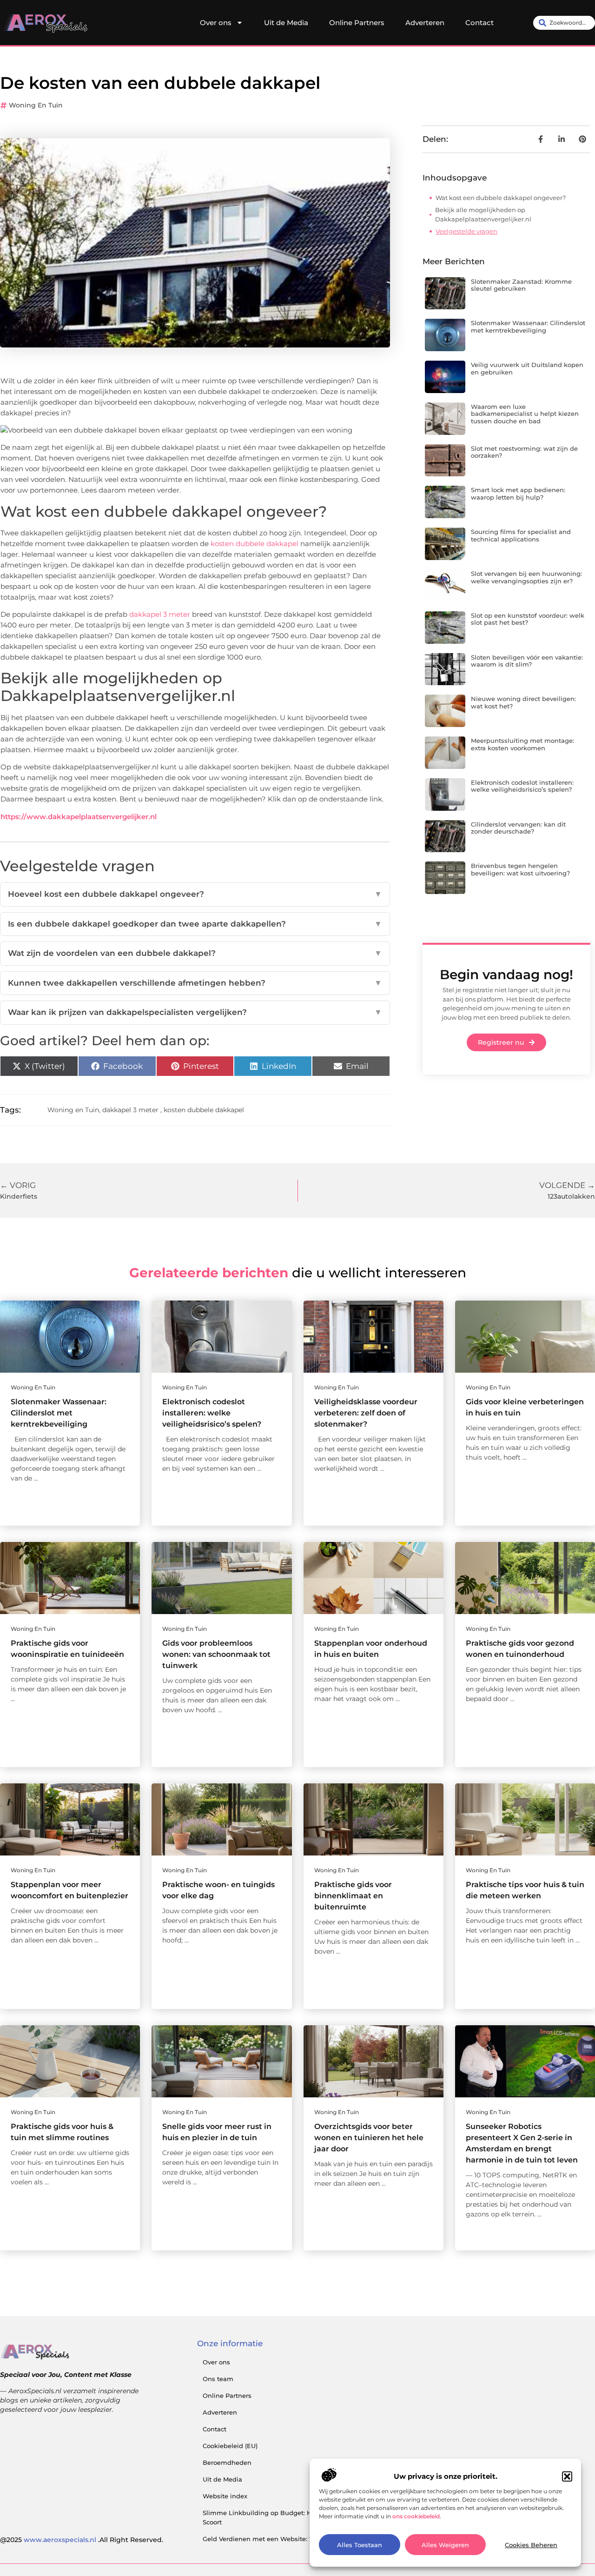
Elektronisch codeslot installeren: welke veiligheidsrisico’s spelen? (522, 786)
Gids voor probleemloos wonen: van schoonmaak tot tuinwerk (216, 1654)
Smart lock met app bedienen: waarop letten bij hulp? (518, 494)
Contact (479, 23)
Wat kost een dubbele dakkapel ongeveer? (501, 198)
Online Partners (357, 23)
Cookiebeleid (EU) (230, 2446)
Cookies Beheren (531, 2545)
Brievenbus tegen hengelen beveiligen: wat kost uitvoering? (520, 869)
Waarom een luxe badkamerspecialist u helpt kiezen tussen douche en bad (525, 414)
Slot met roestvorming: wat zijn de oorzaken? (524, 452)
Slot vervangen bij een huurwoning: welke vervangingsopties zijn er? (526, 577)
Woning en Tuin (36, 105)
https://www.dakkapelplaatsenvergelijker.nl (79, 817)
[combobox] (564, 23)
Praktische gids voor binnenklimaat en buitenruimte (353, 1896)
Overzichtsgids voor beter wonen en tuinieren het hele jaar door (369, 2138)
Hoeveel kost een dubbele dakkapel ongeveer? (195, 894)
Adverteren (425, 23)
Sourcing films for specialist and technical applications (521, 535)
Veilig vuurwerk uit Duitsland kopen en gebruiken (527, 368)
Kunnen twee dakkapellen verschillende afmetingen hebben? (195, 983)
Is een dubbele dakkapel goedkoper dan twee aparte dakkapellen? (195, 924)
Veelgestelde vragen (466, 231)
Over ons (216, 23)
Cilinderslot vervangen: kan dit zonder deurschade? (518, 828)
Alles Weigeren (445, 2545)
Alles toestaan (360, 2545)
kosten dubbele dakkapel (255, 544)
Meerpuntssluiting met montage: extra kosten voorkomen (522, 744)
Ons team (218, 2379)
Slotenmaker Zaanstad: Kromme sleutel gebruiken (521, 285)
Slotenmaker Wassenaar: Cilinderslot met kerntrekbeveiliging (528, 327)
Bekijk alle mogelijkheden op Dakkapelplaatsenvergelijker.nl (483, 214)
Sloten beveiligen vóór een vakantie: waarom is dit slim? (527, 661)
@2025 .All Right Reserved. (82, 2540)
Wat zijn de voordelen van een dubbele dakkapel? (195, 953)
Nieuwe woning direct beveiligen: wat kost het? (523, 702)
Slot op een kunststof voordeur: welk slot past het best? (528, 619)
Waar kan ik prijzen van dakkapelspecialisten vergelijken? (195, 1012)
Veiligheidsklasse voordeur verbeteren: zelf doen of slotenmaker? (366, 1413)
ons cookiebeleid (416, 2516)
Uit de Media (286, 23)
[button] (567, 2476)
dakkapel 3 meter (160, 614)
